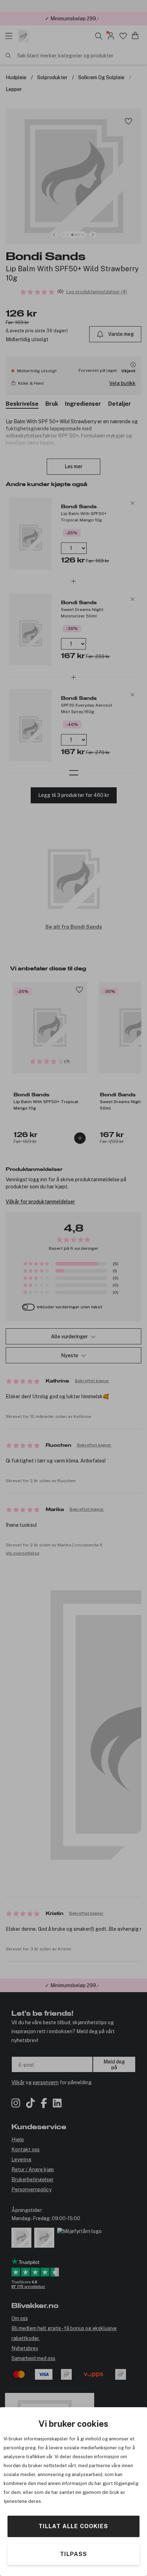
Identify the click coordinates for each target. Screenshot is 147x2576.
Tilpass (73, 2554)
